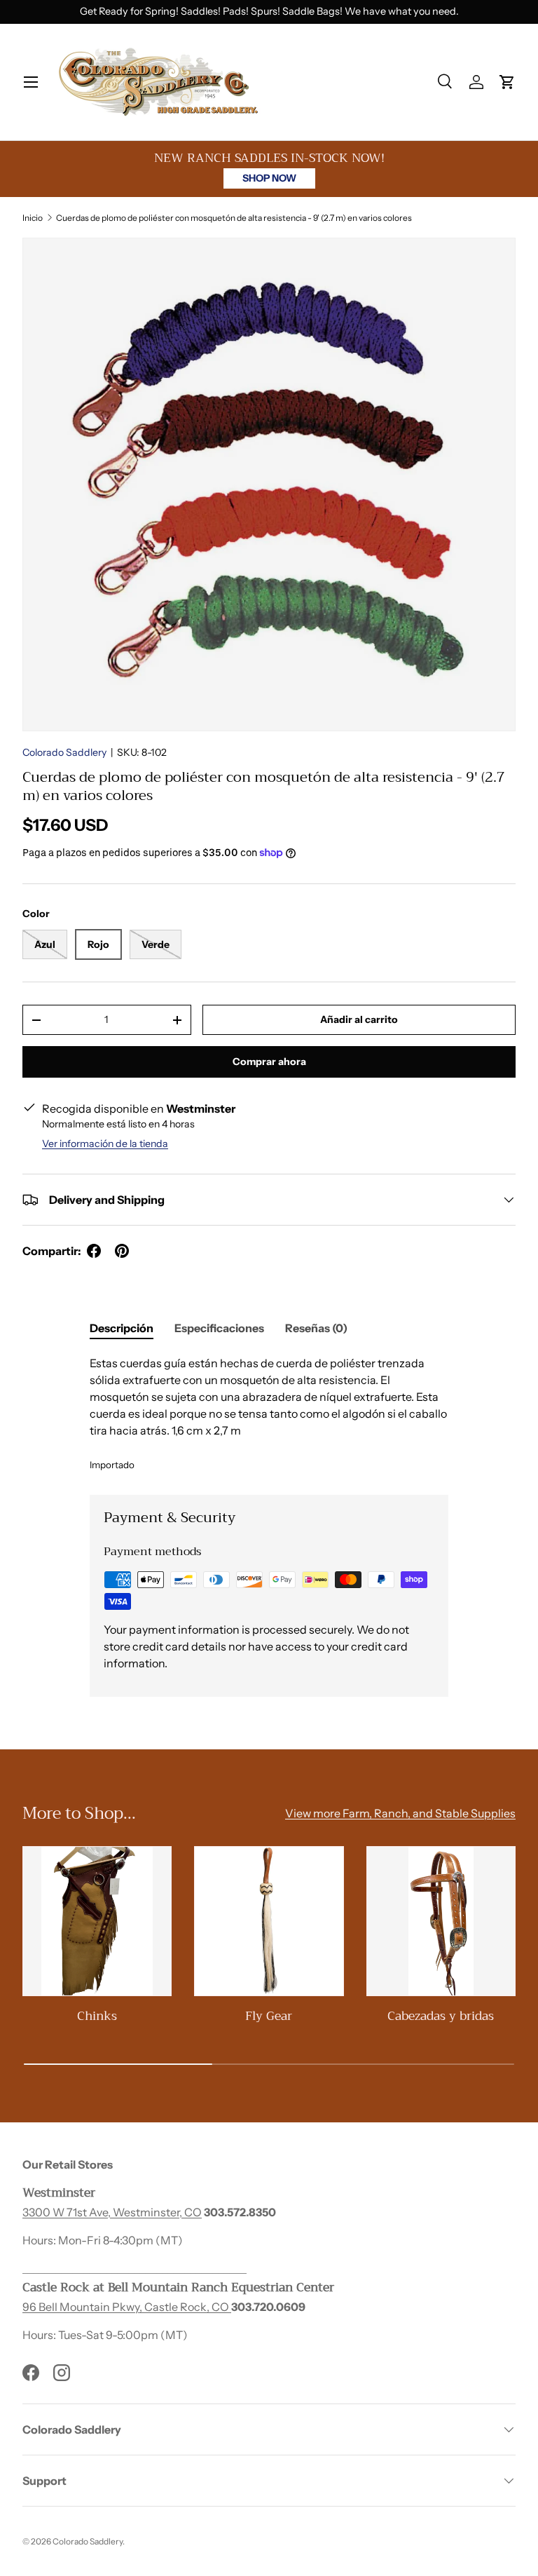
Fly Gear (269, 2016)
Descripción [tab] (122, 1328)
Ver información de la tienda (105, 1144)
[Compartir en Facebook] (94, 1251)
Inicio (33, 218)
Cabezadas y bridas (441, 2016)
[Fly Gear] (269, 1921)
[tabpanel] (269, 1414)
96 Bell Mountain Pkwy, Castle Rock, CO (127, 2307)
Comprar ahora (269, 1062)
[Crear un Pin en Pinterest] (122, 1251)
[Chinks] (97, 1921)
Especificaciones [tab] (219, 1328)
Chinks (97, 2016)
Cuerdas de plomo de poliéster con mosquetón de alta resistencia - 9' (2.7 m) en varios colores (234, 218)
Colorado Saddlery (64, 752)
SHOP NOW (269, 178)
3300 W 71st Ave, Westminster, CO (112, 2212)
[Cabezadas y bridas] (441, 1921)
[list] (269, 484)
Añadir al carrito (359, 1019)
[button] (507, 82)
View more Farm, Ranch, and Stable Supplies (400, 1813)
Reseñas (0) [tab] (316, 1328)
